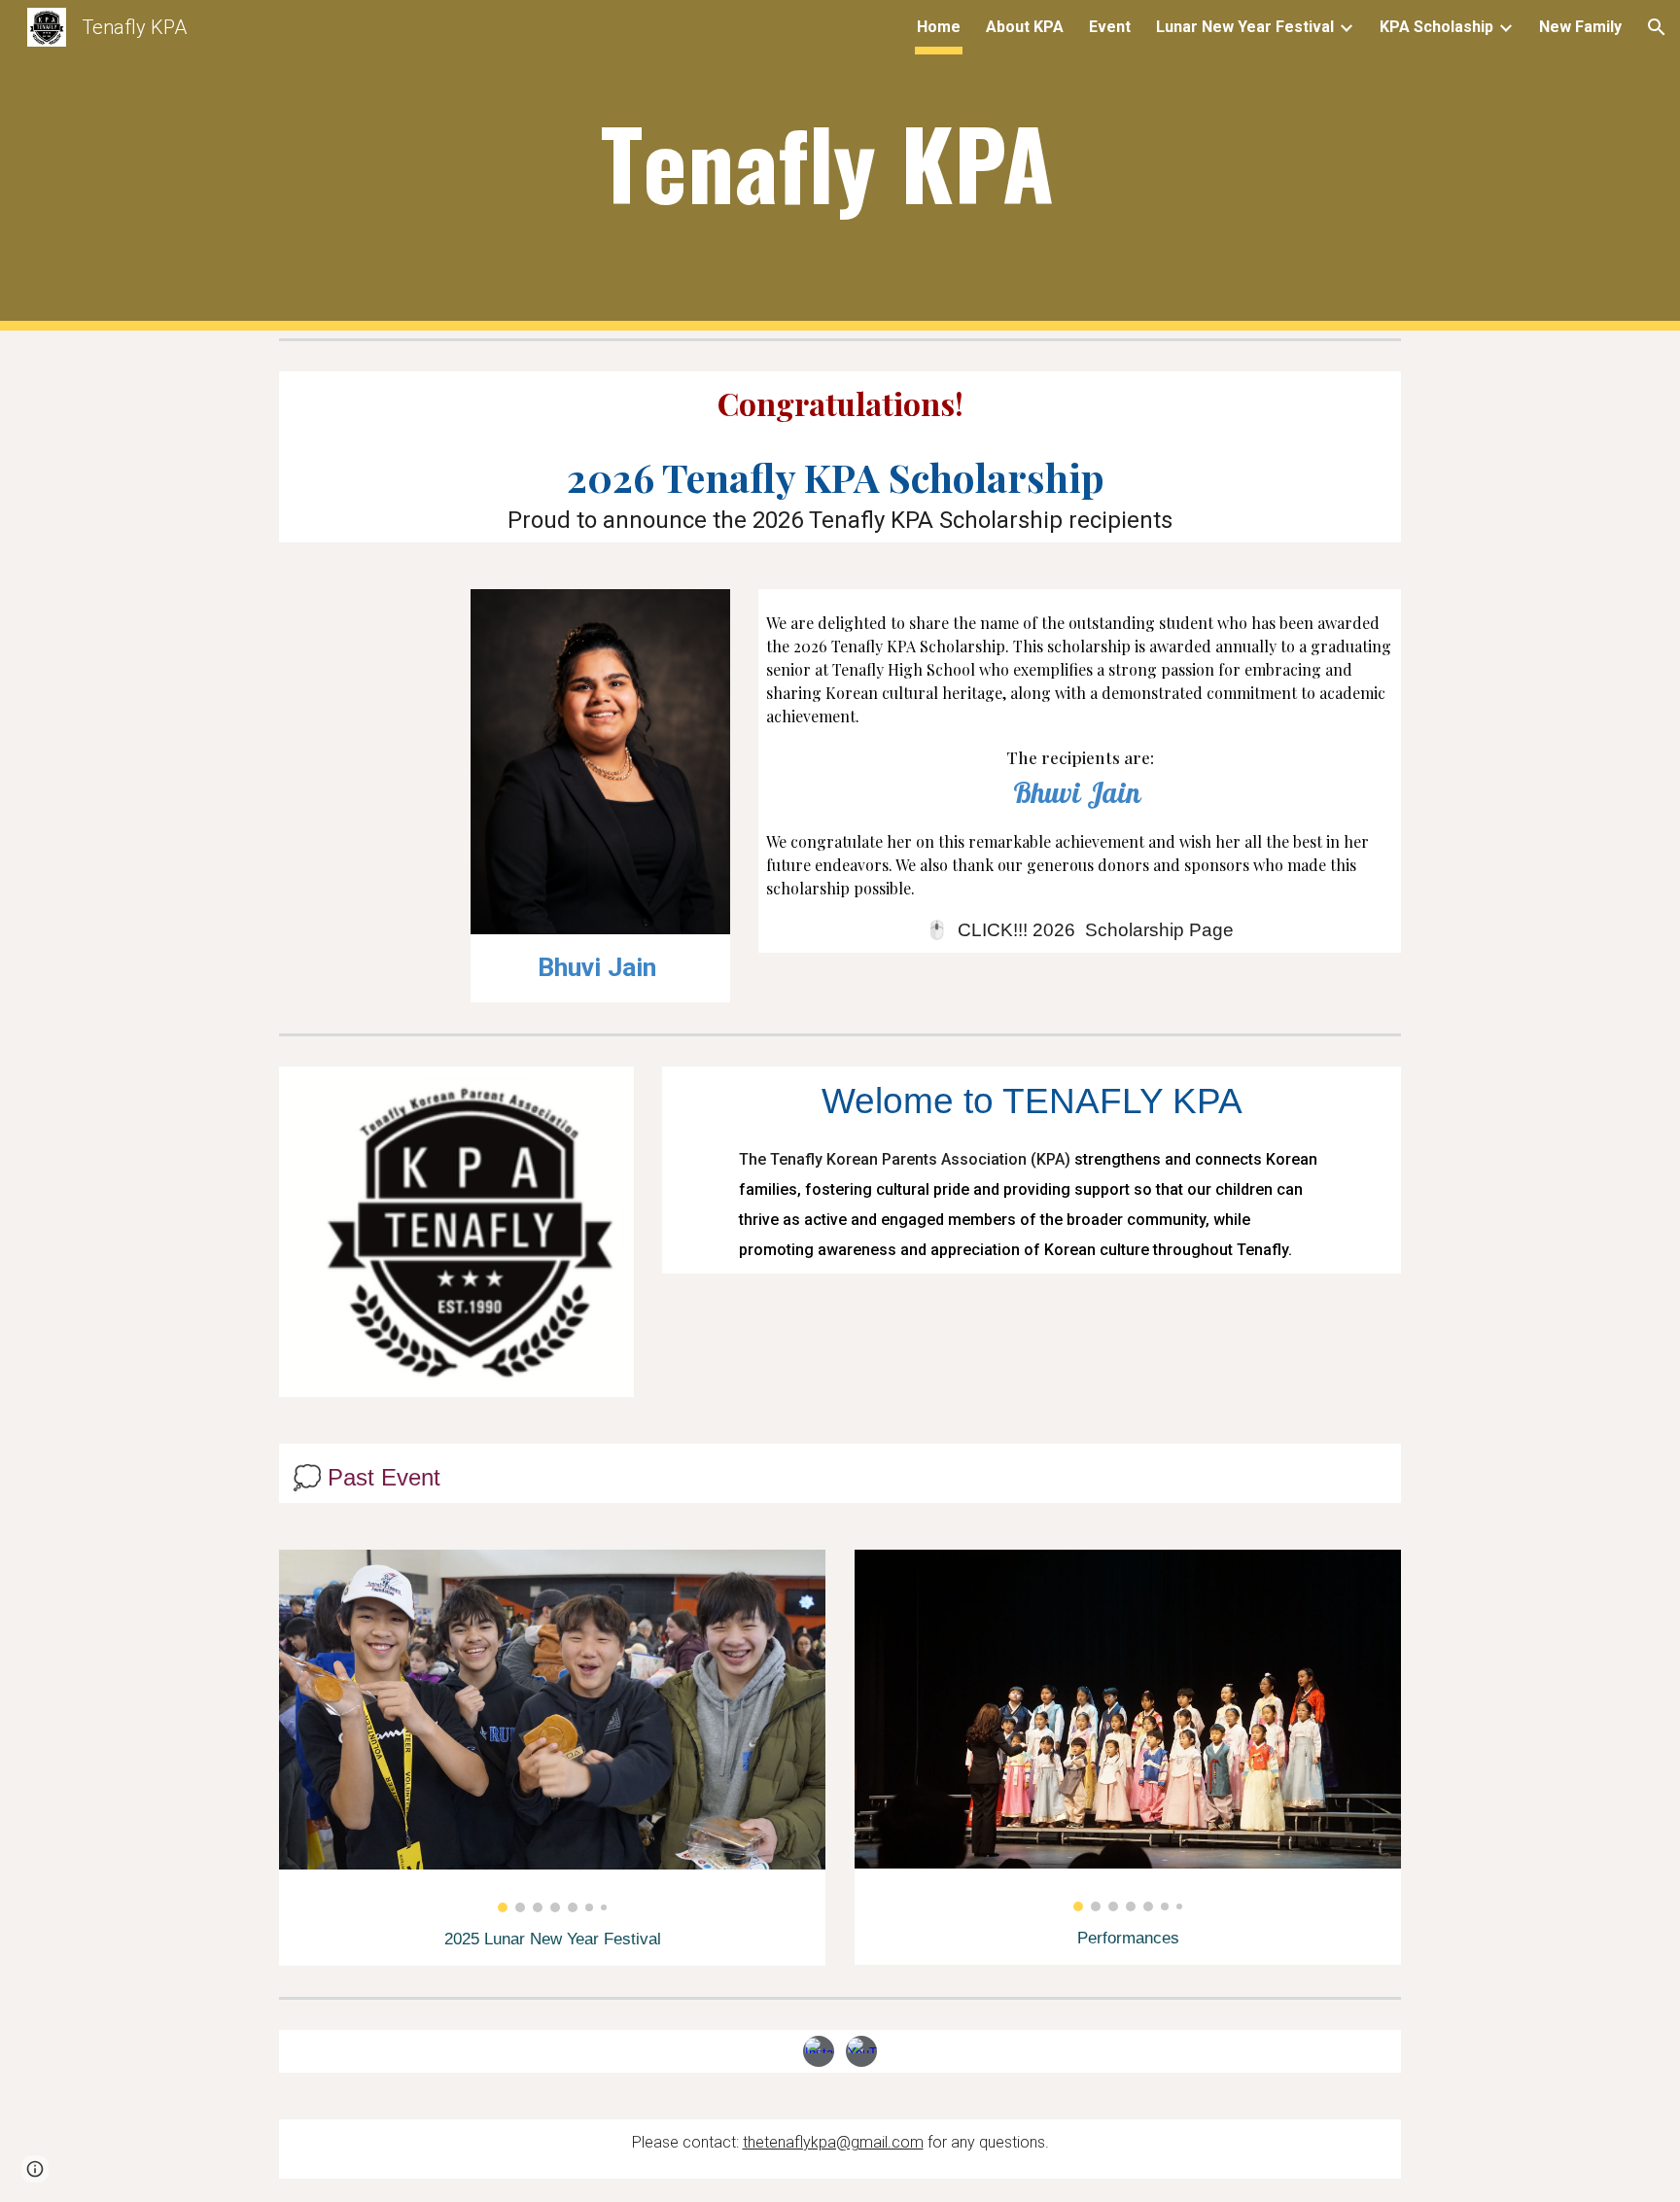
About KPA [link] (1025, 27)
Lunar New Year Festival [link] (1245, 27)
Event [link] (1110, 27)
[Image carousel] (552, 1731)
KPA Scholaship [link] (1436, 27)
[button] (1657, 27)
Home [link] (939, 27)
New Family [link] (1580, 27)
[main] (840, 166)
